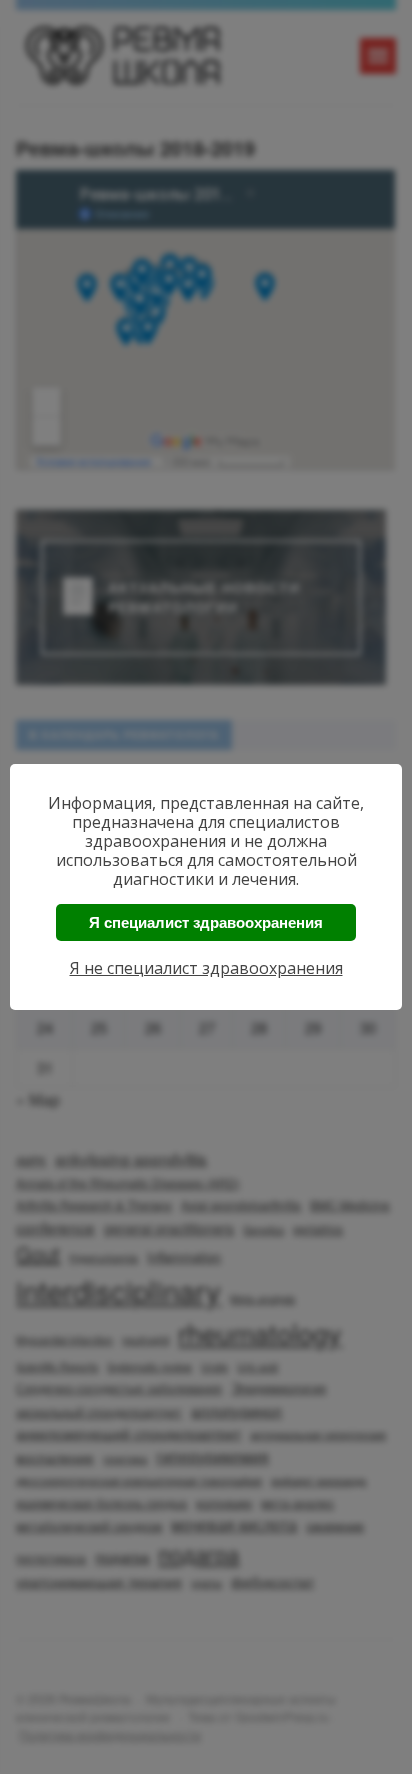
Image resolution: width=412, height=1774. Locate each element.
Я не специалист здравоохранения (206, 968)
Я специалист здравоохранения (206, 922)
